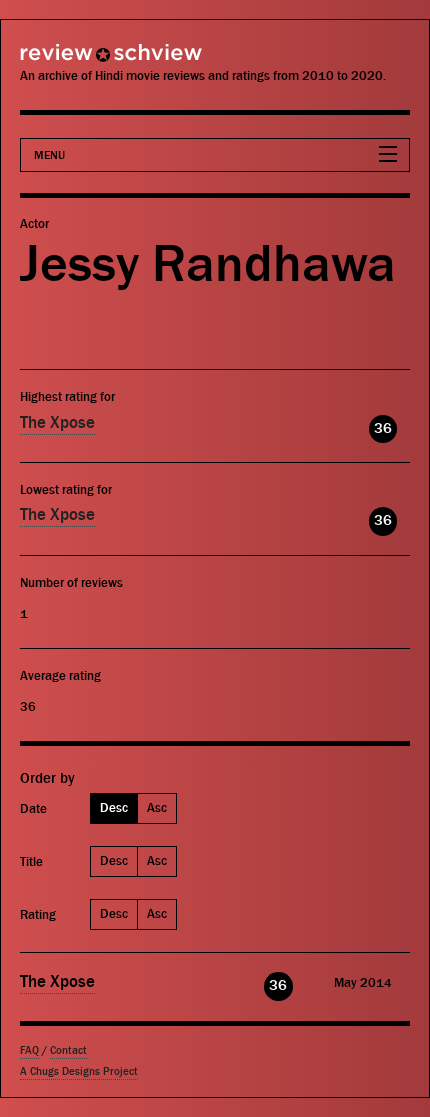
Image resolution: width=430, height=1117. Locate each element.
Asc (157, 807)
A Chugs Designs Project (79, 1071)
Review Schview (75, 61)
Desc (114, 807)
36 (383, 428)
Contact (68, 1050)
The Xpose (57, 423)
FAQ (29, 1050)
